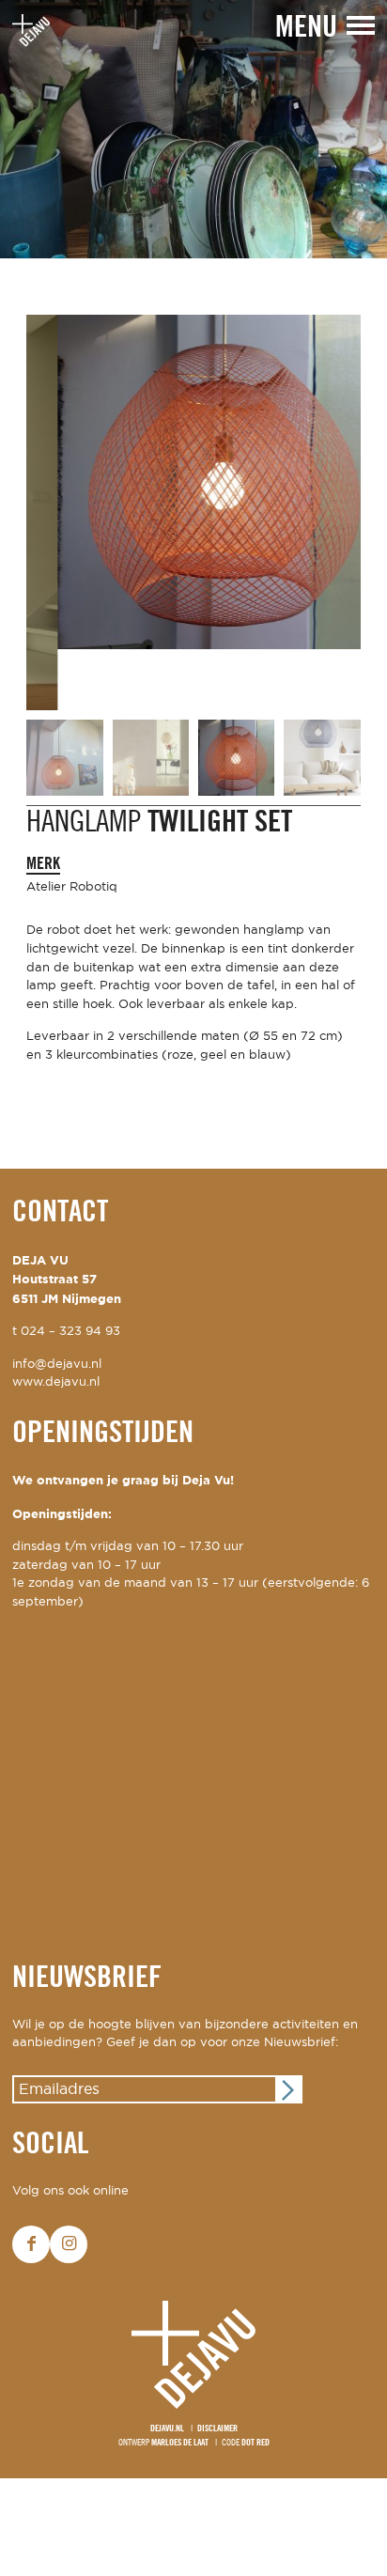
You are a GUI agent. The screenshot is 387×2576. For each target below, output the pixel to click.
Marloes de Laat (180, 2389)
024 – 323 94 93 (70, 1277)
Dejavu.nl (167, 2375)
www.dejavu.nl (56, 1329)
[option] (193, 129)
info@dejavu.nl (57, 1310)
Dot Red (255, 2389)
